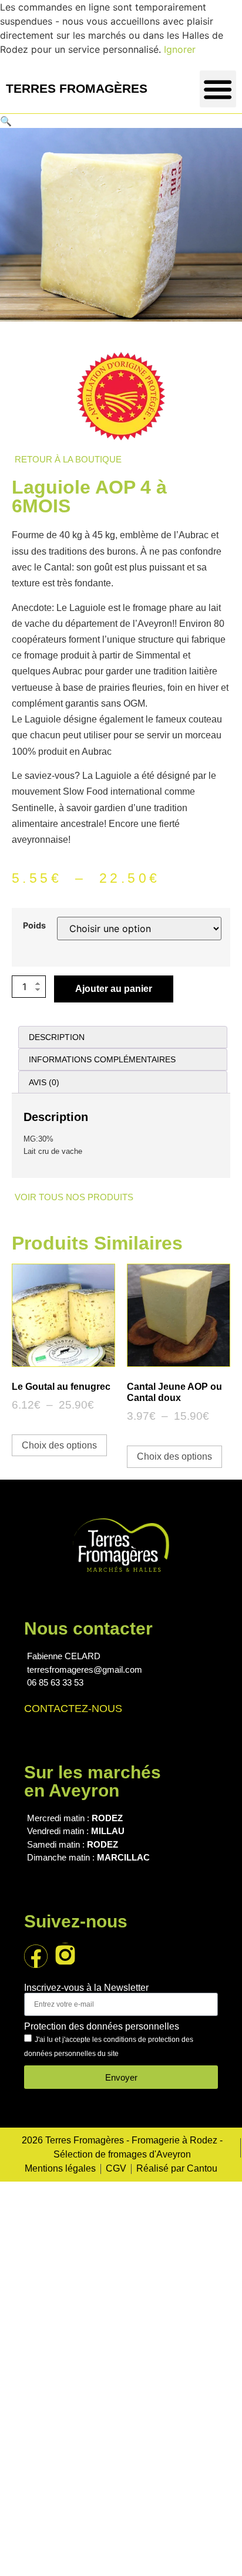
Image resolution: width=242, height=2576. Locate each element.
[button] (218, 89)
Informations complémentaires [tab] (102, 1059)
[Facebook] (36, 1956)
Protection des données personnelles (102, 2027)
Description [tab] (57, 1037)
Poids (34, 926)
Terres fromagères (77, 88)
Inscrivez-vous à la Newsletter (86, 1988)
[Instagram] (65, 1954)
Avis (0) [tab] (44, 1082)
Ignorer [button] (180, 49)
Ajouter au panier (114, 989)
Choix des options (59, 1445)
